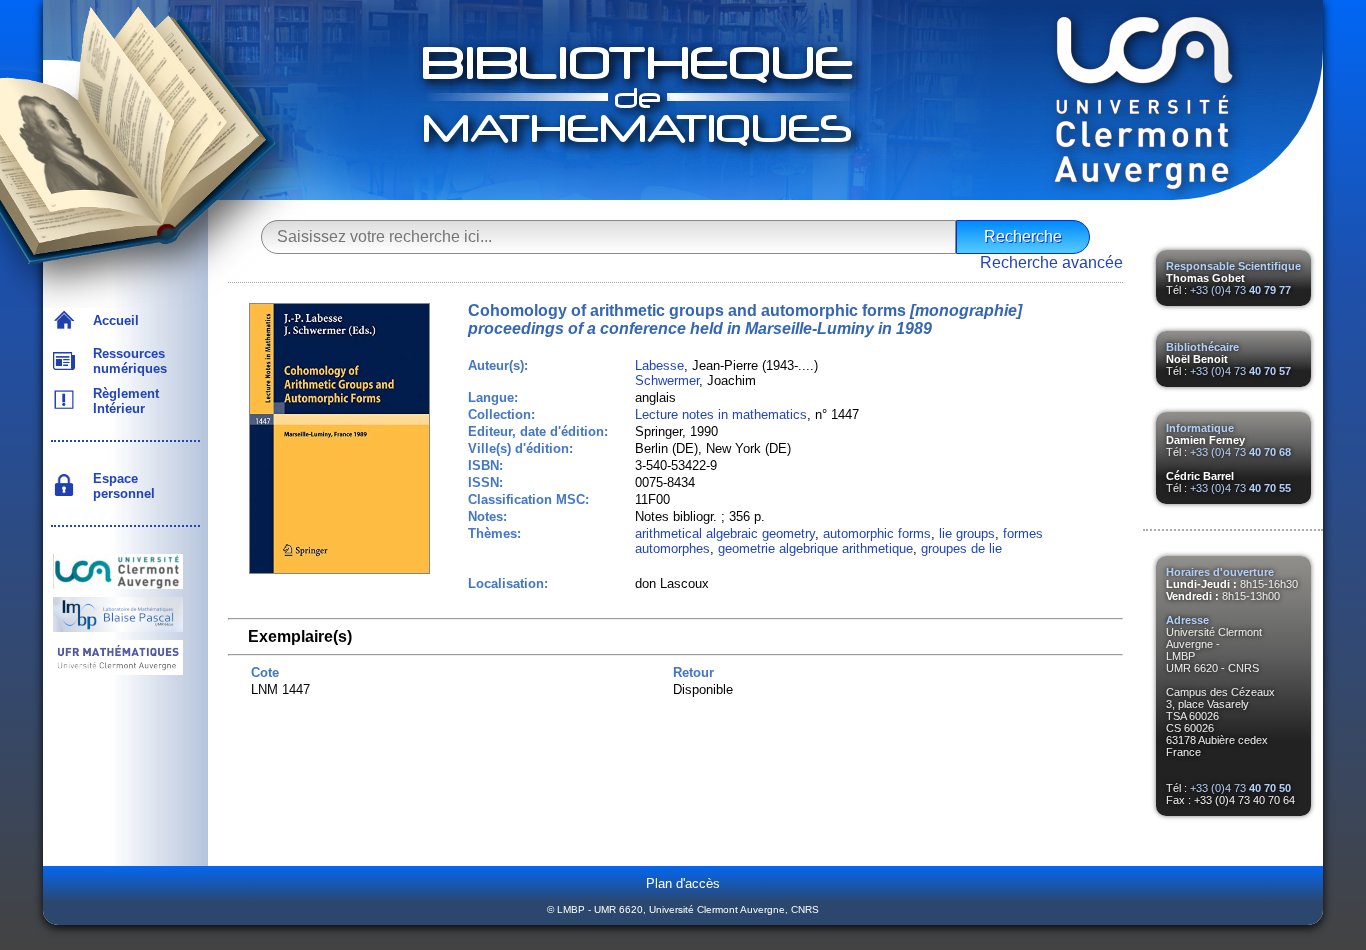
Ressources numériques (126, 361)
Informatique (1200, 428)
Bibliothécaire (1202, 347)
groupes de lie (961, 548)
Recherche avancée (1051, 262)
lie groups (967, 533)
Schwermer (667, 380)
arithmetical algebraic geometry (725, 533)
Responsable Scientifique (1233, 266)
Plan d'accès (683, 883)
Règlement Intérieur (122, 401)
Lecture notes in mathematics (721, 414)
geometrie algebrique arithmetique (815, 548)
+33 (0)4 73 (1240, 290)
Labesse (659, 365)
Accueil (112, 320)
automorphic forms (877, 533)
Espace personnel (120, 486)
